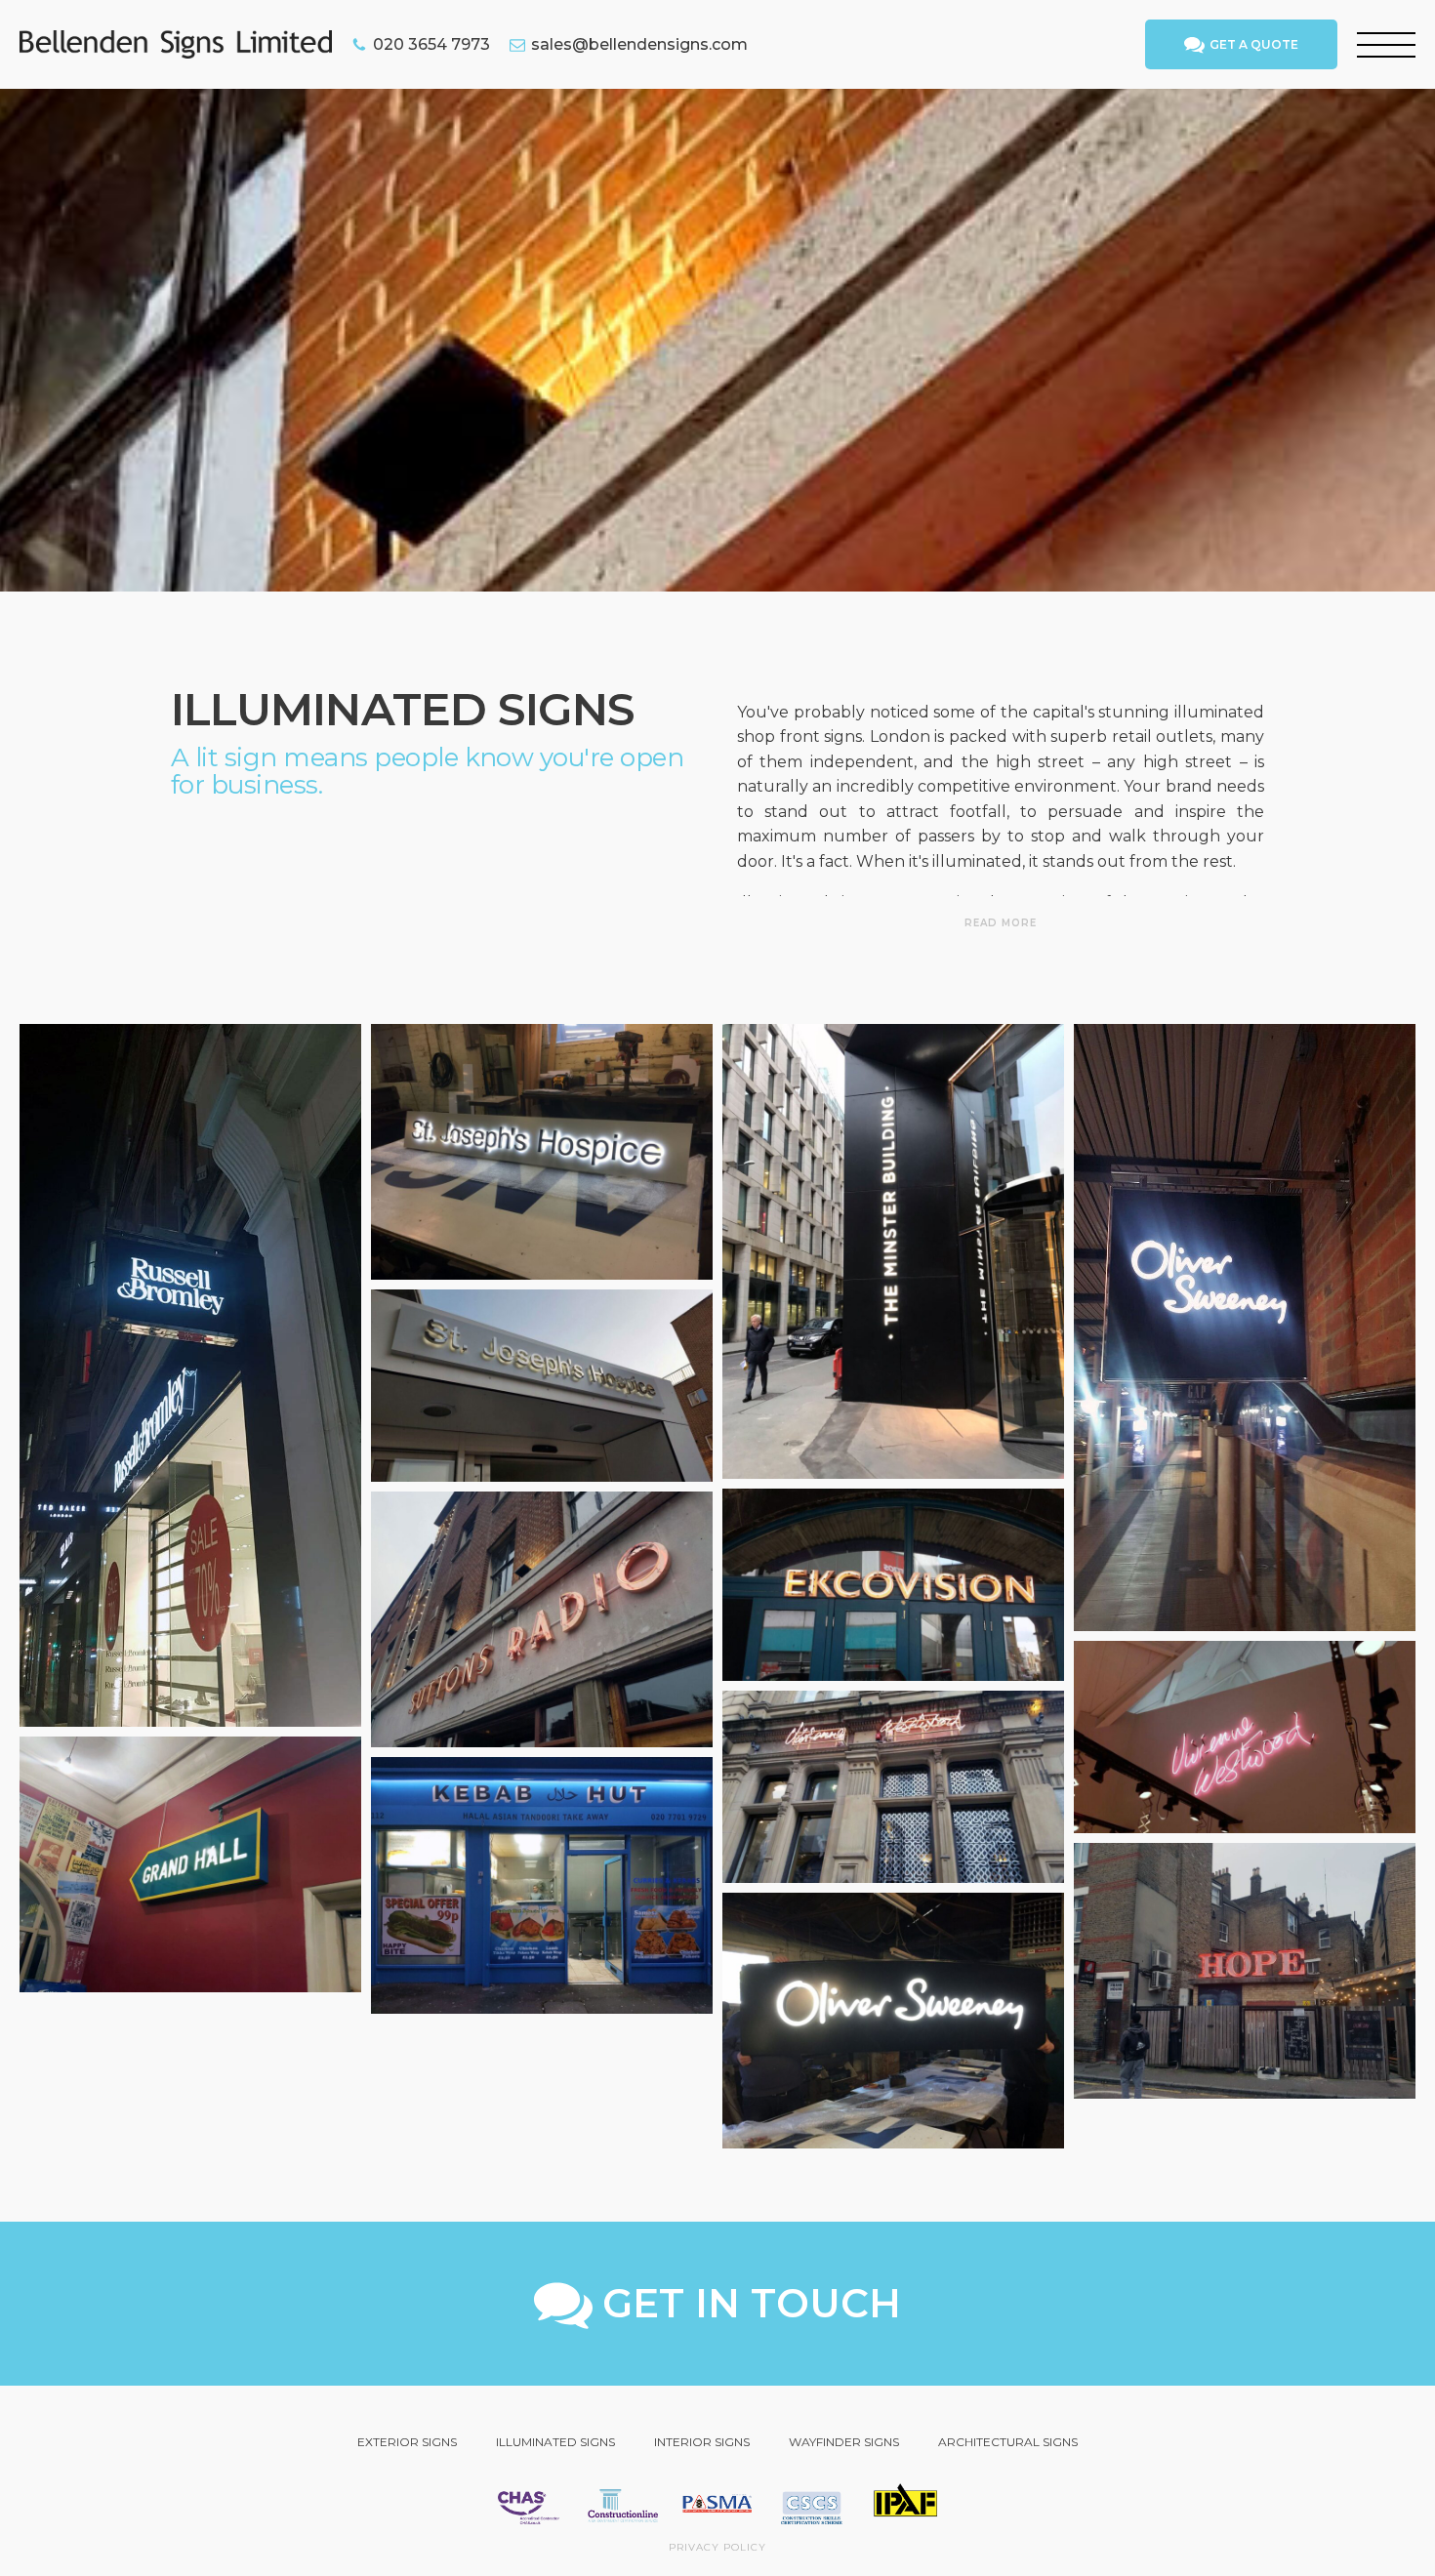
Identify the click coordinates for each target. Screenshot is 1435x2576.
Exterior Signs (407, 2442)
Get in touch (752, 2303)
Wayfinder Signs (844, 2442)
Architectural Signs (1008, 2442)
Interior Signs (702, 2442)
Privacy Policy (717, 2547)
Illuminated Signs (555, 2442)
